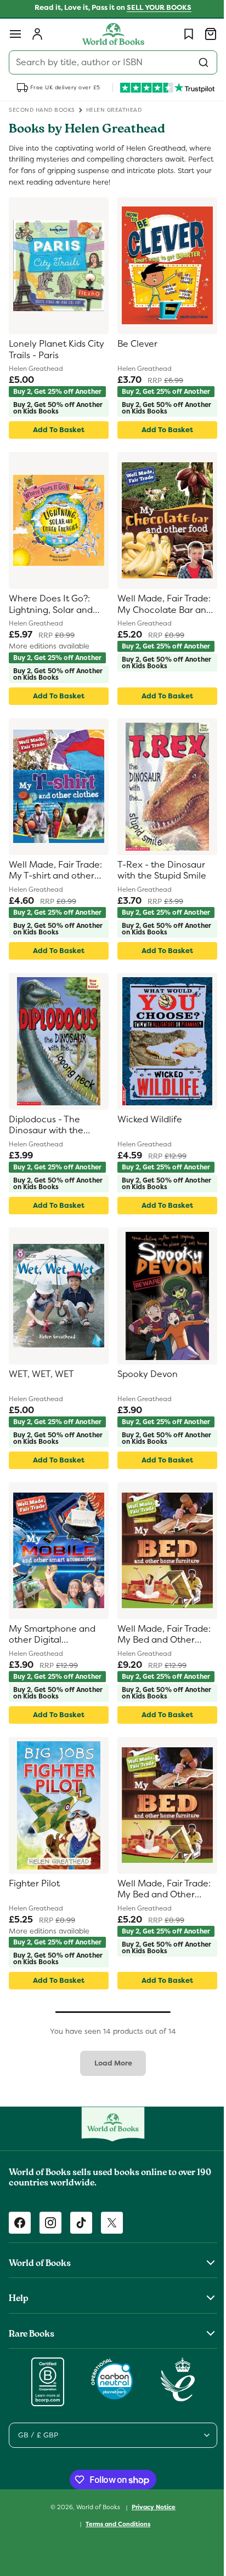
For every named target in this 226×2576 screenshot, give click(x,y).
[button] (15, 34)
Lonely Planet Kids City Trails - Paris (56, 350)
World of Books (95, 2553)
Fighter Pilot (34, 1923)
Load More (109, 2109)
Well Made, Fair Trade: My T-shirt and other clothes (55, 884)
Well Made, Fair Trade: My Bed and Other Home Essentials (160, 1668)
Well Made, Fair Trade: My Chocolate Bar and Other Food (161, 612)
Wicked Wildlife (146, 1139)
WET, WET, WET (41, 1401)
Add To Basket (56, 436)
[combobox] (109, 62)
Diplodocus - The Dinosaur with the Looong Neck (46, 1146)
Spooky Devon (144, 1401)
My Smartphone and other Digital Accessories (52, 1668)
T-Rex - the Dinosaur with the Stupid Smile (158, 884)
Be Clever (134, 344)
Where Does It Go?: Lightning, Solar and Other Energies (51, 612)
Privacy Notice (150, 2553)
